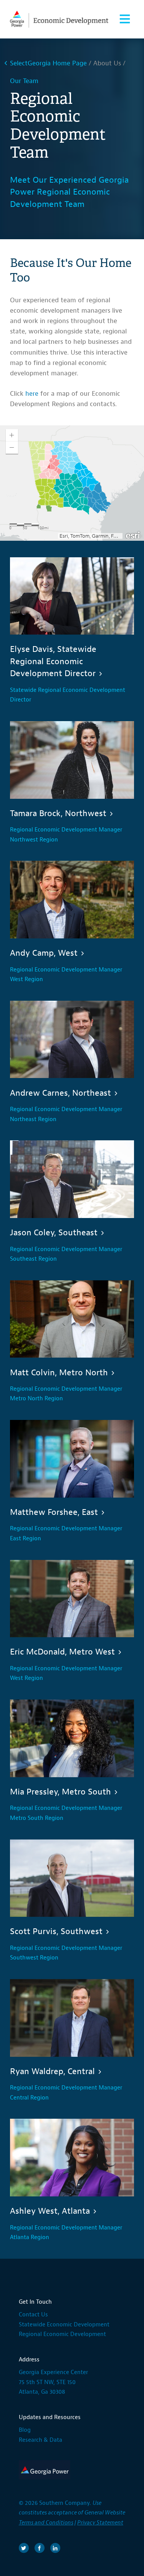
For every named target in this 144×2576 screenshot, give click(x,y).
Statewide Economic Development (64, 2325)
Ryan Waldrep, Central (52, 2071)
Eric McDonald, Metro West (62, 1652)
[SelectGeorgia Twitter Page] (24, 2548)
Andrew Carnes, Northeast (60, 1093)
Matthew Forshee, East (54, 1512)
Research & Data (41, 2440)
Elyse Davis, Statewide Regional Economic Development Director (53, 661)
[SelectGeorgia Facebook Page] (40, 2548)
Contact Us (33, 2315)
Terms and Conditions (46, 2523)
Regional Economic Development (62, 2334)
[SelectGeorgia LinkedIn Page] (55, 2548)
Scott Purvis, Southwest (56, 1931)
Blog (25, 2430)
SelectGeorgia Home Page (48, 63)
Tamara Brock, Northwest (58, 813)
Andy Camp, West (44, 953)
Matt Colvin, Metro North (59, 1373)
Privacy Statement (100, 2523)
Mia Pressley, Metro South (60, 1792)
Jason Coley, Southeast (54, 1233)
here (32, 394)
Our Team (24, 81)
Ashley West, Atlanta (50, 2211)
